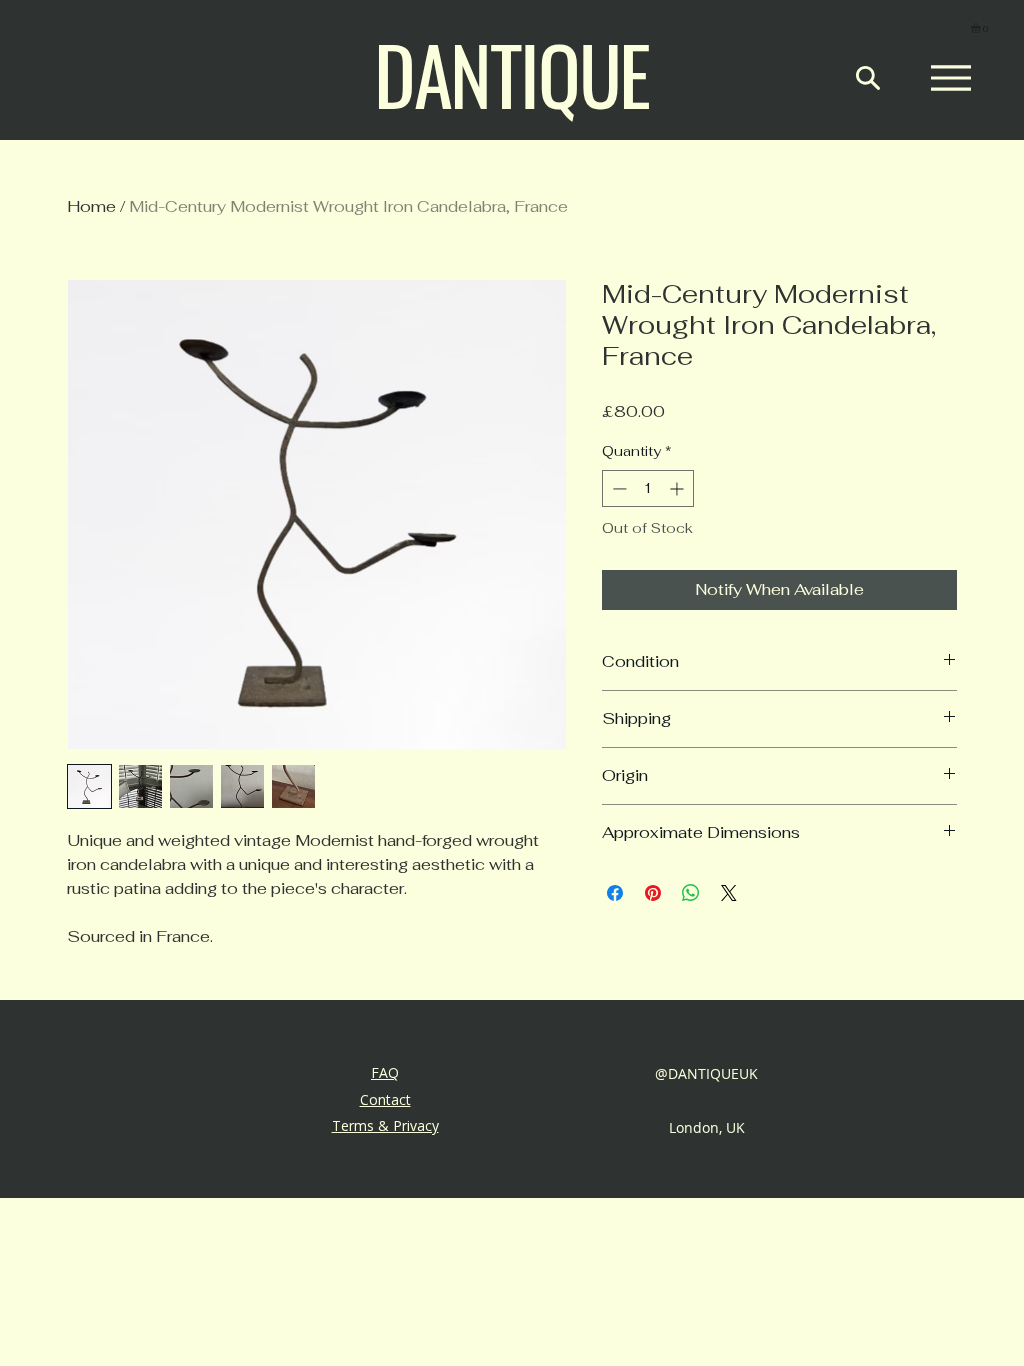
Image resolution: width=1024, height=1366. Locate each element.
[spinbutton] (648, 488)
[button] (981, 28)
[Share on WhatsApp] (691, 893)
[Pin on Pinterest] (653, 893)
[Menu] (950, 78)
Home (91, 206)
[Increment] (678, 488)
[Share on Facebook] (615, 893)
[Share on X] (729, 893)
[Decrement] (617, 488)
